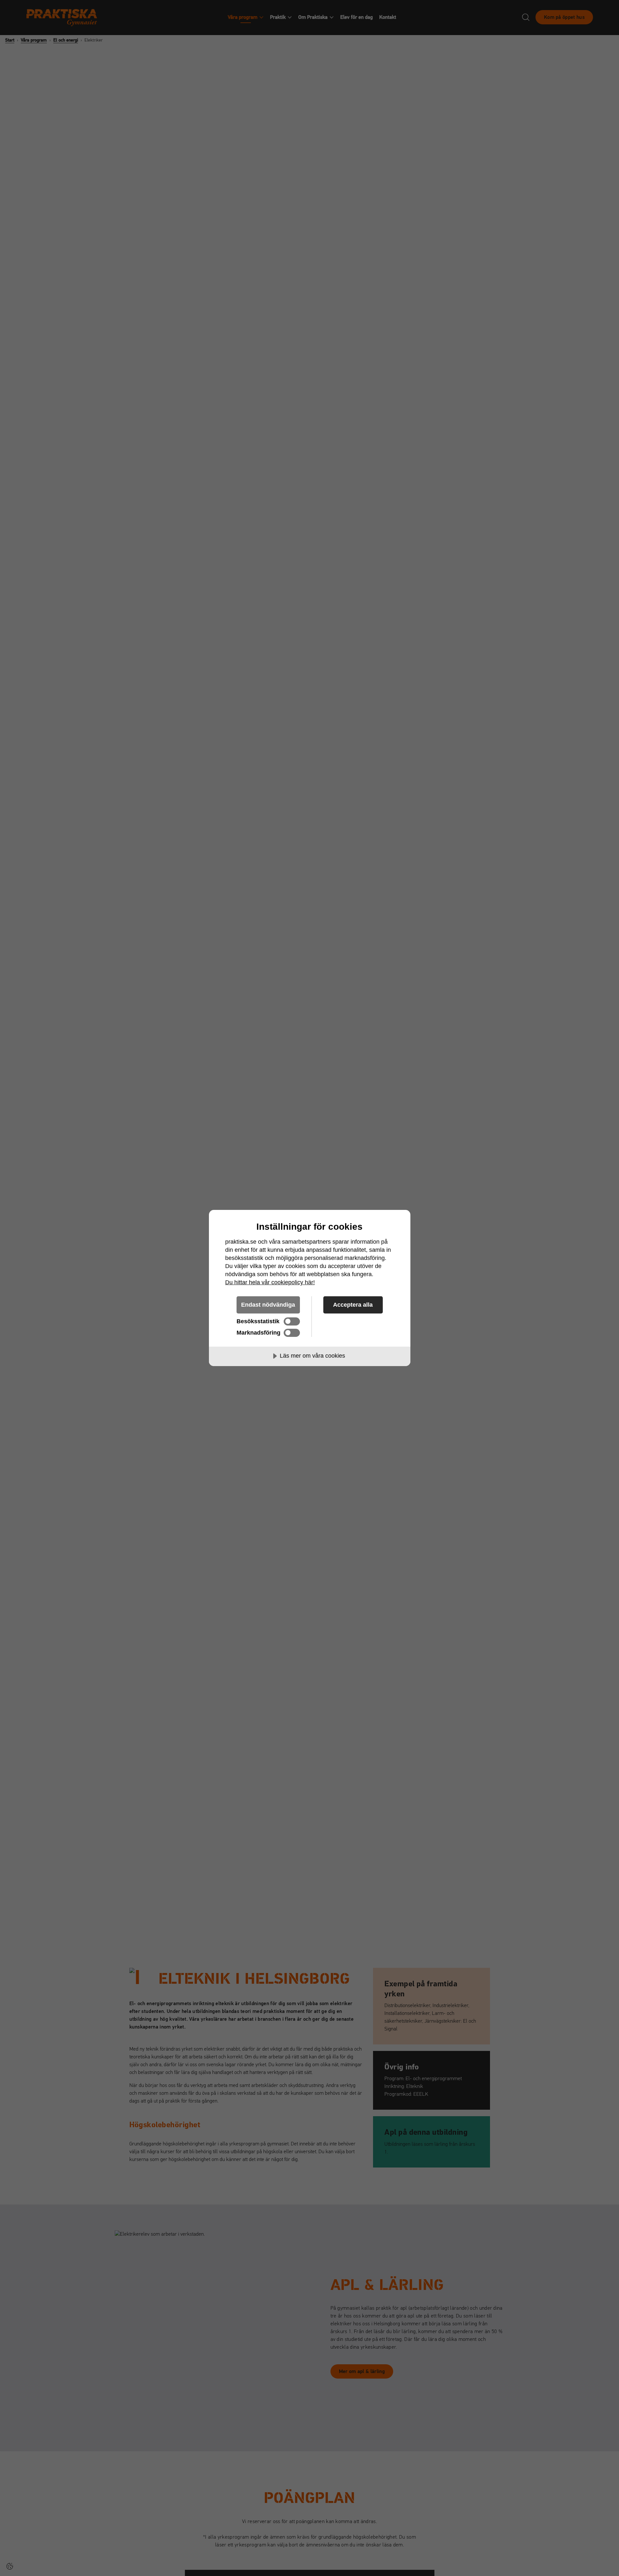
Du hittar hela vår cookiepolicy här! (270, 1282)
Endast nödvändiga (268, 1305)
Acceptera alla (353, 1305)
